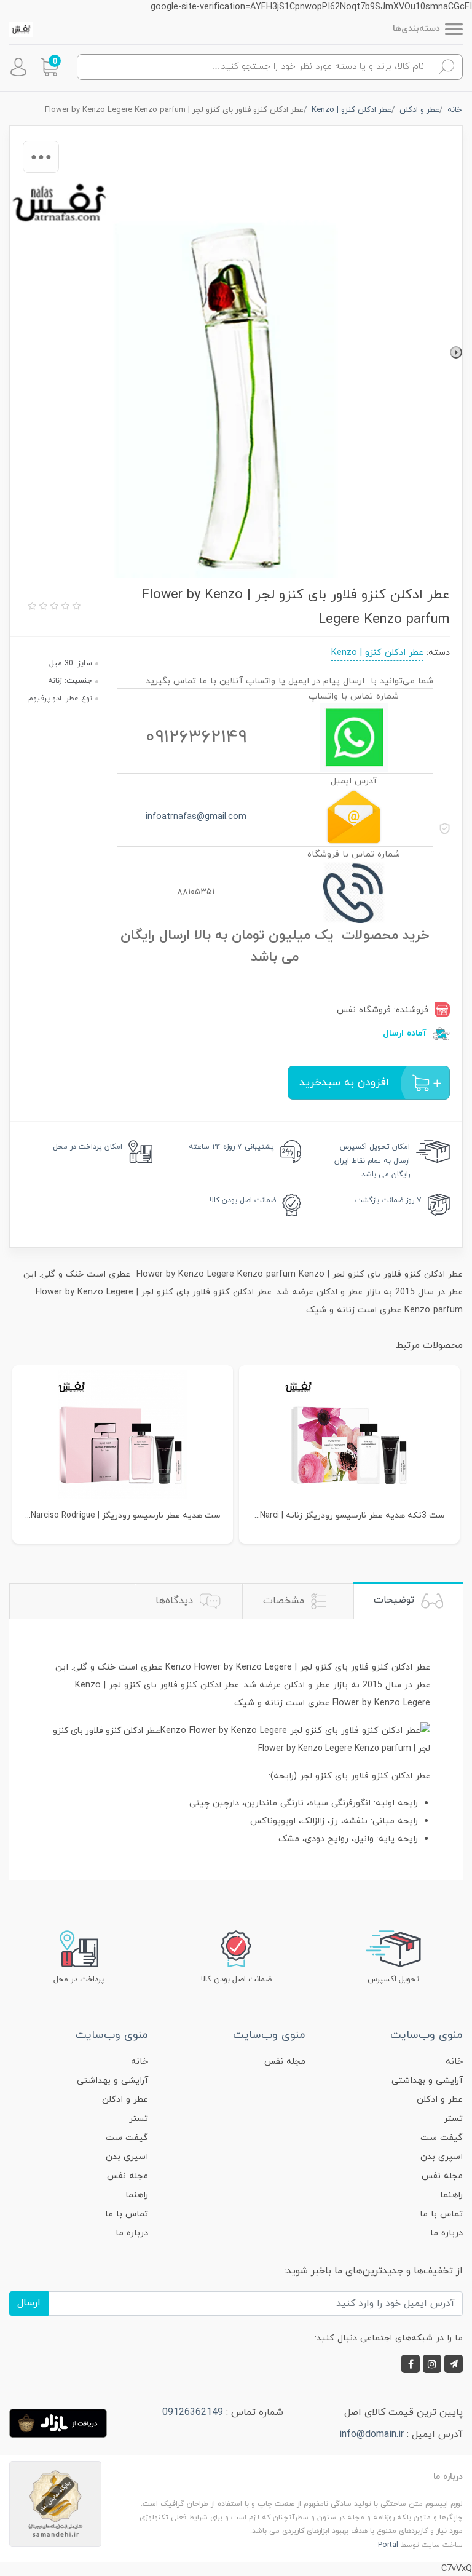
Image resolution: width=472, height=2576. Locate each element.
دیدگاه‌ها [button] (176, 1601)
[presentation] (456, 352)
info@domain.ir (372, 2435)
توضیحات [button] (395, 1600)
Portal (388, 2545)
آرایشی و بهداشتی (427, 2081)
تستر (453, 2119)
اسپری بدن (442, 2157)
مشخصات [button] (285, 1601)
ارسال (29, 2303)
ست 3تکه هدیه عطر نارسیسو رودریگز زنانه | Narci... (350, 1516)
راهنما (451, 2195)
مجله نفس (442, 2176)
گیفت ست (442, 2138)
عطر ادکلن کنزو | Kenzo (377, 653)
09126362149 (193, 2412)
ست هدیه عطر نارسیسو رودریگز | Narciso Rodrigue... (123, 1516)
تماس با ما (441, 2214)
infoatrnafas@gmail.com (196, 817)
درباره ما (446, 2233)
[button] (49, 67)
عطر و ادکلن (440, 2100)
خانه (454, 2062)
